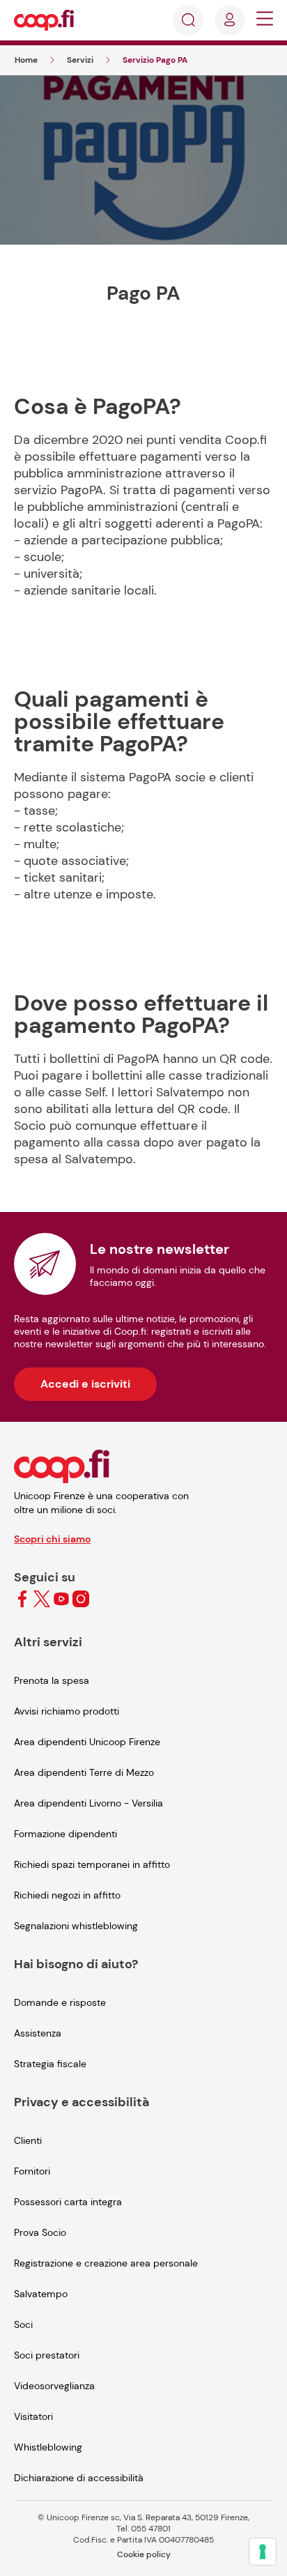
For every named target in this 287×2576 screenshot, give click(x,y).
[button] (265, 21)
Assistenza (38, 2033)
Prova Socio (40, 2232)
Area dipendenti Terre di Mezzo (84, 1772)
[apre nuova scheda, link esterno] (22, 1600)
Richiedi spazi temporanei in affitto (92, 1864)
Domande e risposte (60, 2002)
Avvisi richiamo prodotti (67, 1711)
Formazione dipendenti (65, 1834)
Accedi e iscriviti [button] (85, 1384)
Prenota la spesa (52, 1680)
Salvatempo (41, 2294)
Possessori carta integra (68, 2202)
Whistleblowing (48, 2447)
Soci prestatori (47, 2355)
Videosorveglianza (54, 2386)
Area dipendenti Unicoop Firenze (87, 1742)
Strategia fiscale (50, 2064)
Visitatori (33, 2416)
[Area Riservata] (230, 20)
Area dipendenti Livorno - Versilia (88, 1803)
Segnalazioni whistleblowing (76, 1926)
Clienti (28, 2140)
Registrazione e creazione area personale (106, 2263)
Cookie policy (144, 2554)
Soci (23, 2324)
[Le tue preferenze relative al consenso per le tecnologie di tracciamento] (263, 2552)
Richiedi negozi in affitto (67, 1895)
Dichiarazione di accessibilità (79, 2478)
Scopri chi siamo (52, 1539)
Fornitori (32, 2171)
